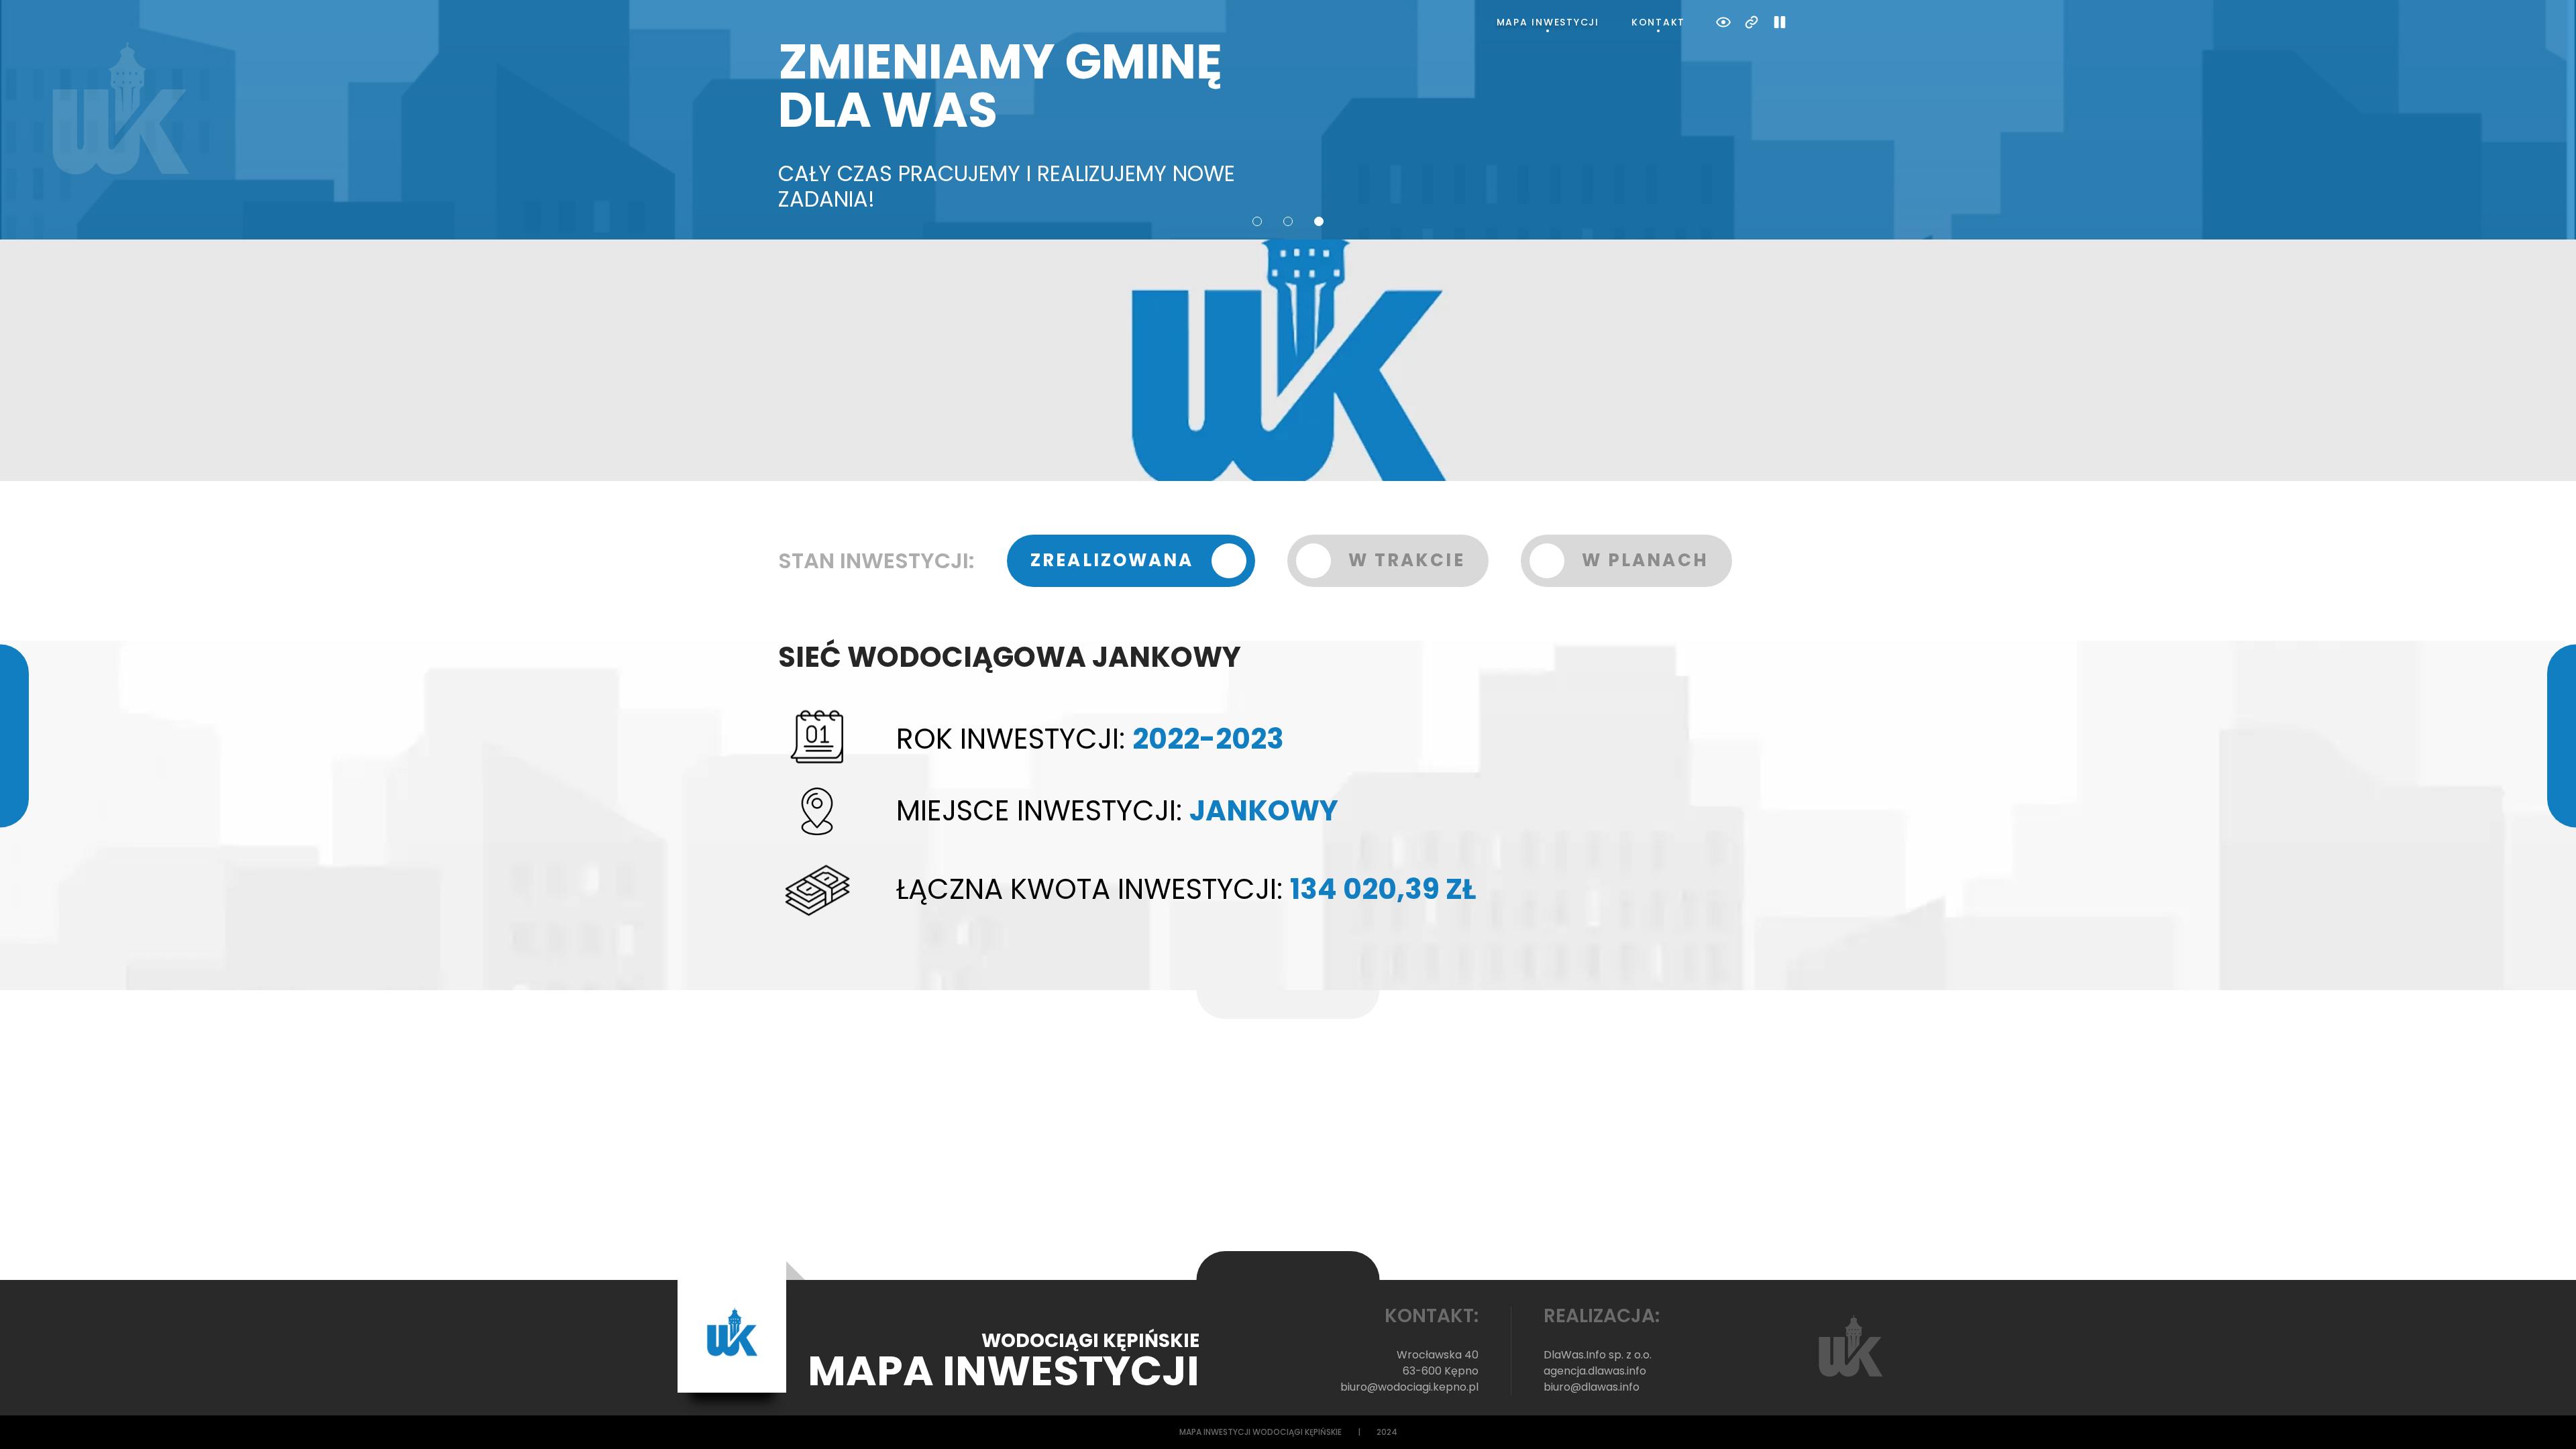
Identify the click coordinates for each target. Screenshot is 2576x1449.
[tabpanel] (1288, 125)
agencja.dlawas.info (1595, 1371)
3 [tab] (1319, 221)
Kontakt (1658, 22)
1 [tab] (1257, 221)
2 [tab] (1288, 221)
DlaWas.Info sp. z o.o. (1598, 1355)
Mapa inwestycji (1548, 22)
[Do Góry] (2548, 1421)
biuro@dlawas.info (1592, 1387)
